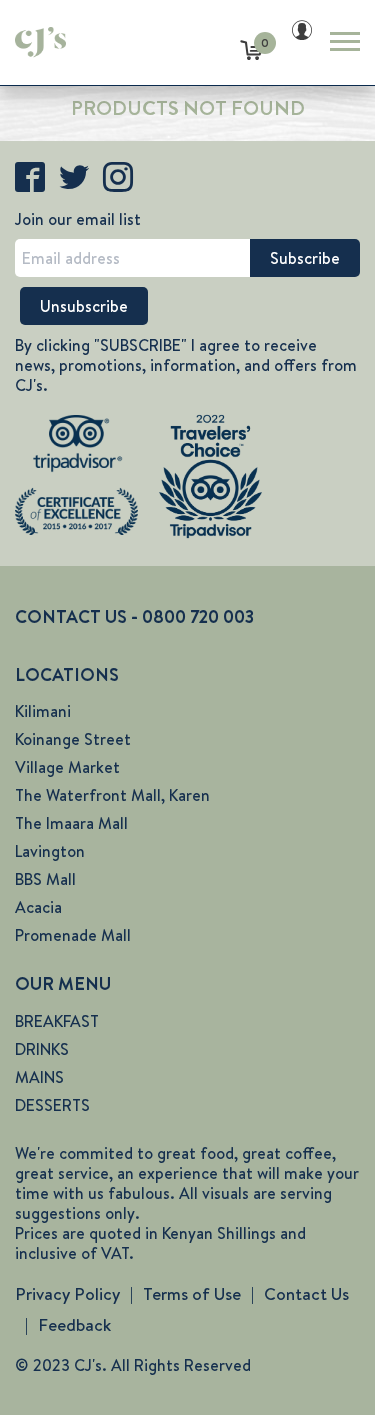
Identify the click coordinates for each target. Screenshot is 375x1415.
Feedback (74, 1325)
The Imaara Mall (71, 823)
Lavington (50, 851)
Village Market (67, 767)
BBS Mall (45, 879)
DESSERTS (52, 1105)
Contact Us (306, 1294)
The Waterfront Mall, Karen (112, 795)
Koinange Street (73, 739)
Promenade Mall (73, 935)
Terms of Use (192, 1294)
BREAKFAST (57, 1021)
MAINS (39, 1077)
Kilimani (43, 711)
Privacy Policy (67, 1294)
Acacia (38, 907)
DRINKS (42, 1049)
